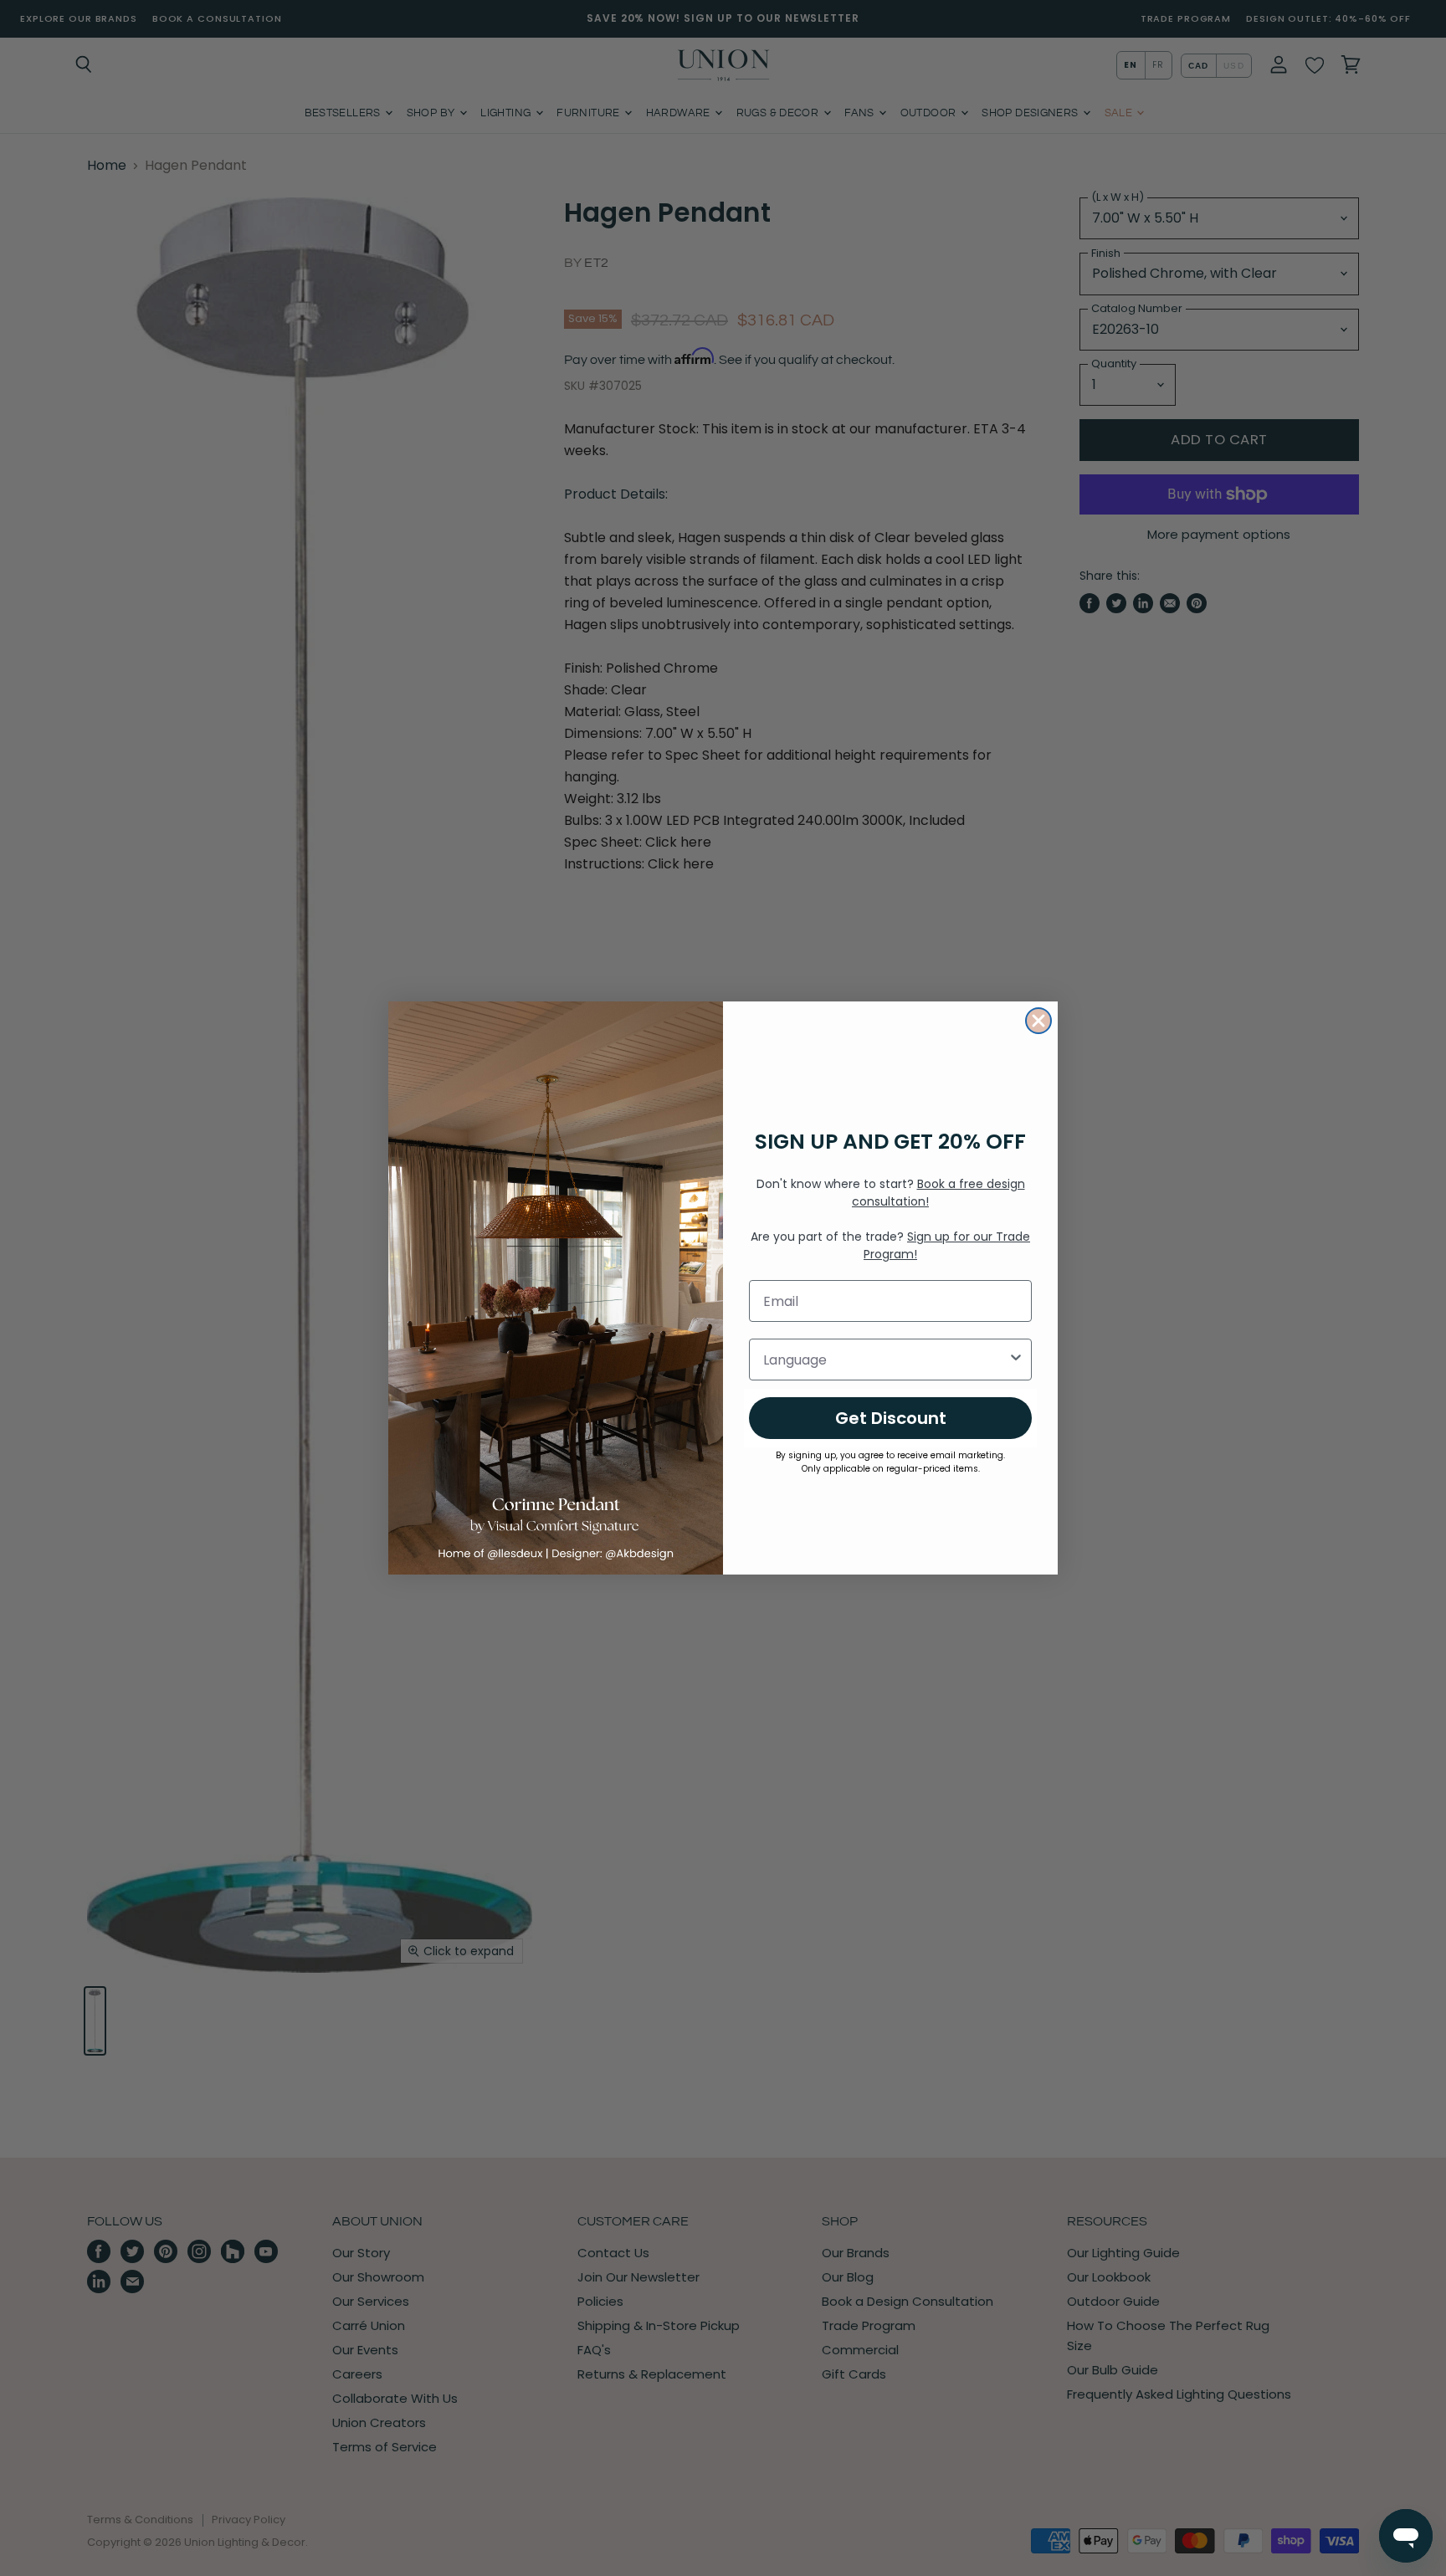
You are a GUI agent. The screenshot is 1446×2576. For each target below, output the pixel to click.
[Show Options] (1016, 1360)
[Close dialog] (1038, 1021)
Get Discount (891, 1418)
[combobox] (885, 1360)
